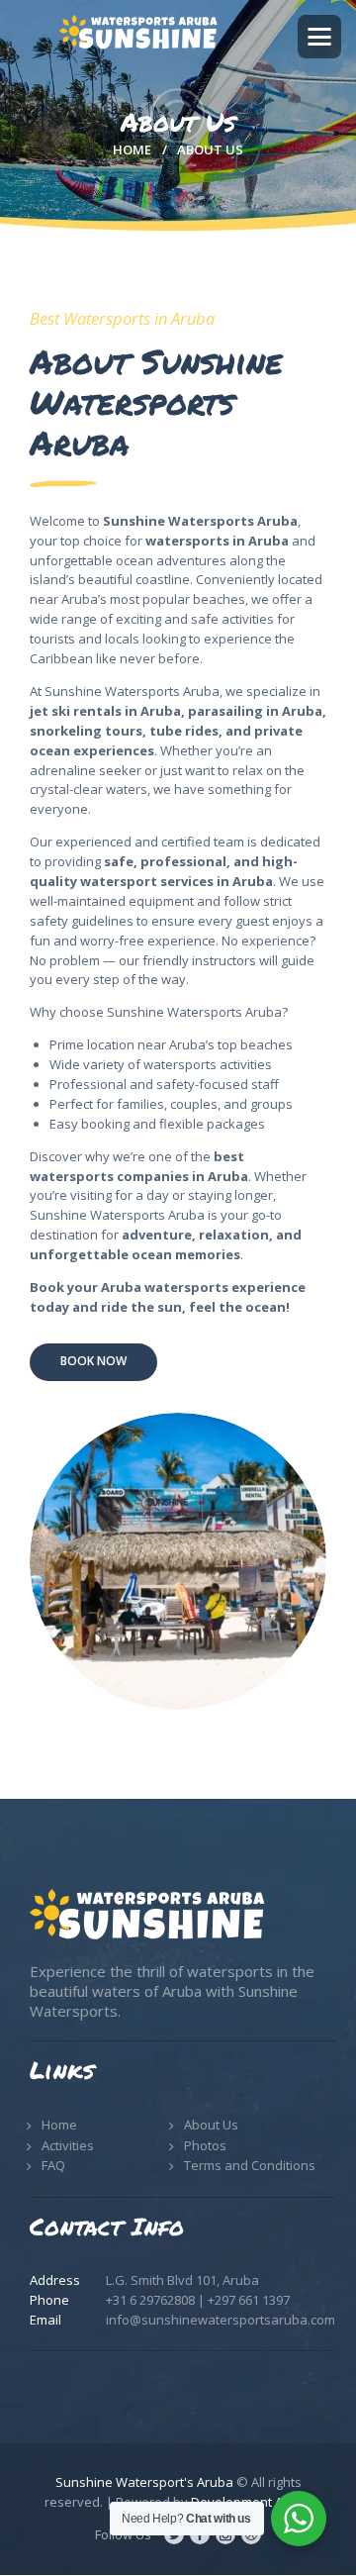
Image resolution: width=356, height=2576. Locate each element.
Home (132, 149)
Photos (205, 2145)
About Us (211, 2125)
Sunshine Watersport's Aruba (144, 2482)
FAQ (53, 2165)
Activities (68, 2145)
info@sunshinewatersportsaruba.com (221, 2320)
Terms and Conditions (250, 2165)
